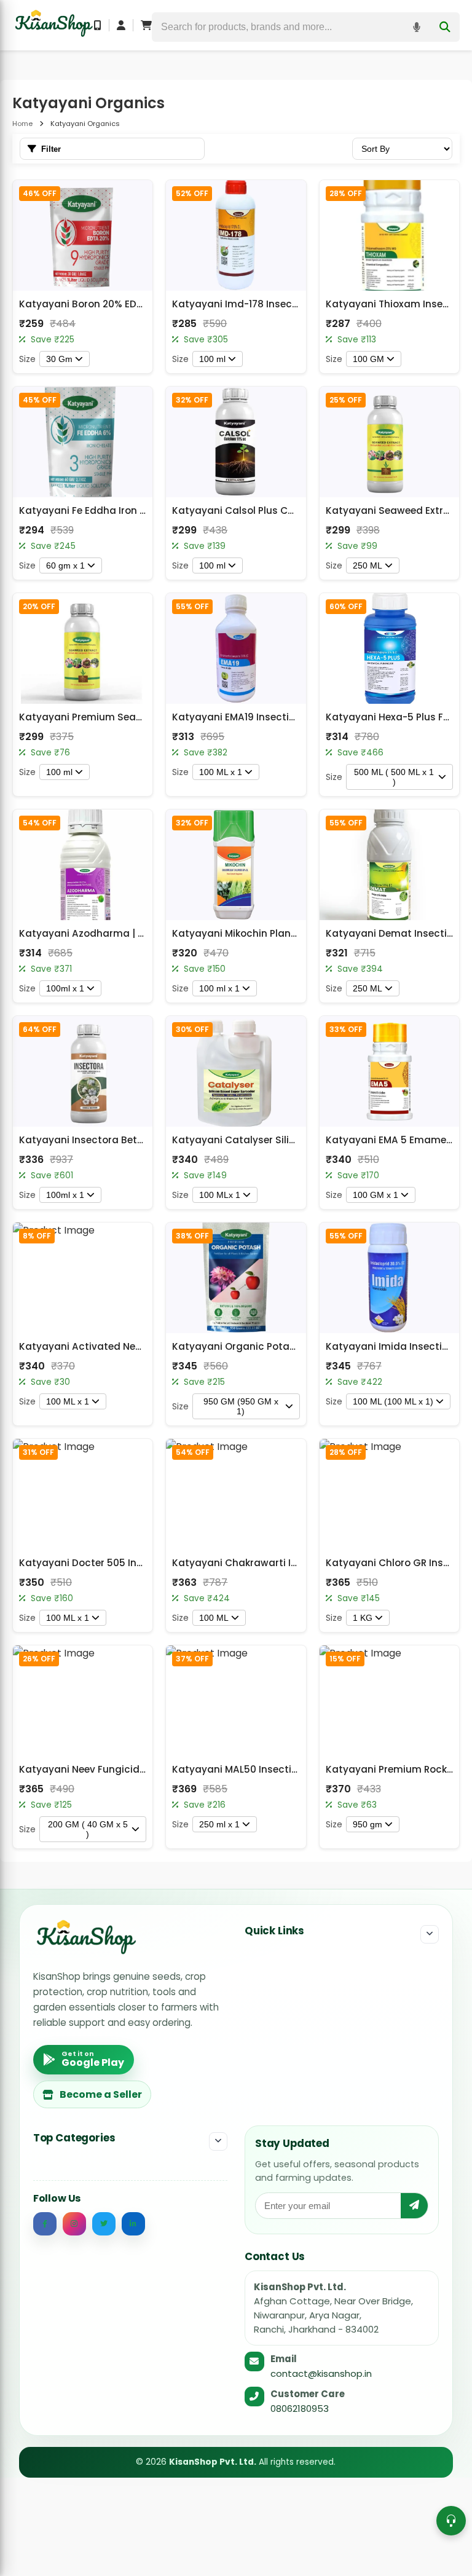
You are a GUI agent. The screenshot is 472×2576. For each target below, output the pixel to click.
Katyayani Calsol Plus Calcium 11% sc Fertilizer (283, 510)
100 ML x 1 (221, 772)
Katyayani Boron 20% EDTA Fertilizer (105, 304)
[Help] (451, 2521)
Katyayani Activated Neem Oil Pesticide (116, 1346)
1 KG (363, 1618)
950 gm (368, 1824)
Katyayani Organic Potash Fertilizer (258, 1346)
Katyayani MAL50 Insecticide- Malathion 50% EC (289, 1769)
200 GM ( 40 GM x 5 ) (88, 1829)
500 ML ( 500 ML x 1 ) (394, 777)
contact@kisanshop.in (321, 2373)
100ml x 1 (65, 988)
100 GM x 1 (376, 1195)
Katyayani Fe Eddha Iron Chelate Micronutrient (132, 510)
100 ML (214, 1618)
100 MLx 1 (220, 1195)
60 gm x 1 (65, 565)
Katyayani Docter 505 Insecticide (100, 1563)
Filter (51, 149)
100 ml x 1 (219, 988)
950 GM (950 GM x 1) (241, 1406)
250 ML (368, 565)
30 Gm (59, 359)
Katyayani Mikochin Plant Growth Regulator (278, 933)
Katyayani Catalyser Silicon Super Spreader (278, 1140)
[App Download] (98, 25)
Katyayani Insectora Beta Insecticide (109, 1140)
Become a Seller (101, 2094)
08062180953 (300, 2409)
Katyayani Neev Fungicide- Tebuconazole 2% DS (135, 1769)
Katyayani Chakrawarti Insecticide (257, 1563)
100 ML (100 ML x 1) (393, 1401)
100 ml (212, 359)
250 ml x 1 (219, 1824)
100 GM (368, 359)
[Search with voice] (417, 27)
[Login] (121, 25)
